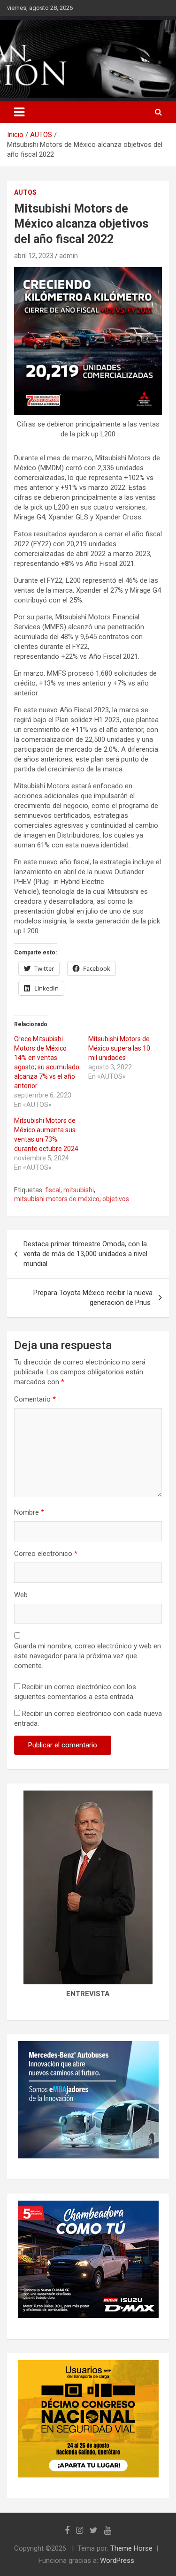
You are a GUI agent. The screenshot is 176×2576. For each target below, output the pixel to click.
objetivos (116, 1199)
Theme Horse (131, 2548)
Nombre (29, 1512)
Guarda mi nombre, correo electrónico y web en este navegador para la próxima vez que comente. (88, 1656)
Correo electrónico (46, 1554)
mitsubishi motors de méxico (57, 1199)
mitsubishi (79, 1190)
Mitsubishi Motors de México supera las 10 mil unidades (119, 1048)
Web (21, 1595)
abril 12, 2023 (34, 256)
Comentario (35, 1399)
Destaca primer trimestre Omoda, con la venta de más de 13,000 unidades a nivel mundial (85, 1254)
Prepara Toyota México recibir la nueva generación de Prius (93, 1298)
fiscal (53, 1190)
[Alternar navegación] (19, 112)
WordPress (117, 2561)
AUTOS (25, 192)
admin (69, 256)
